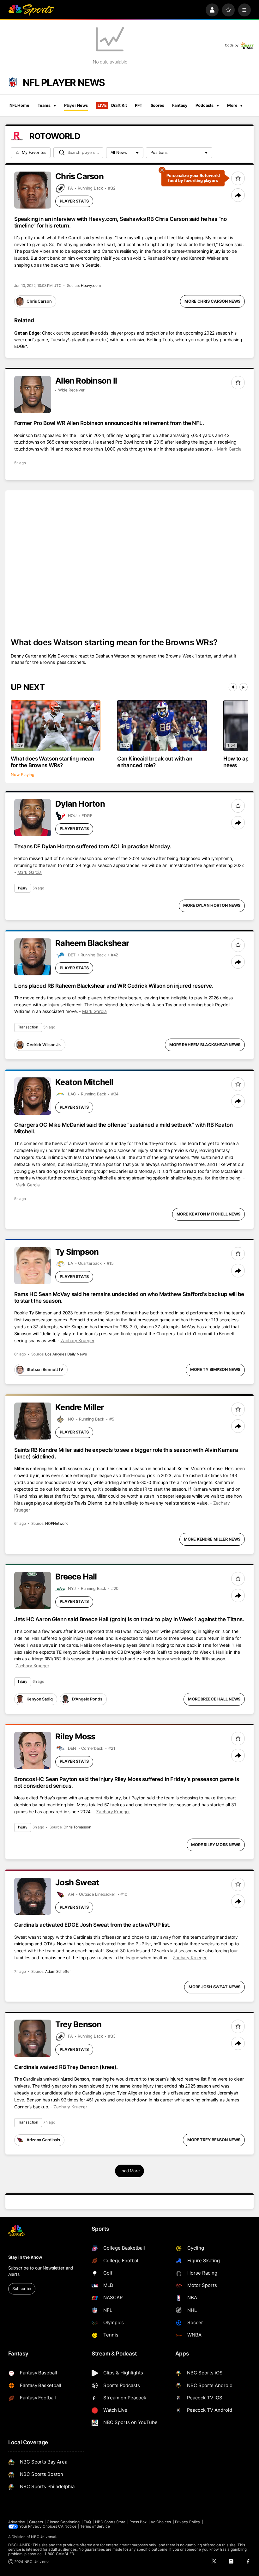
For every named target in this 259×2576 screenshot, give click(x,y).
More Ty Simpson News (215, 1370)
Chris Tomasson (77, 1827)
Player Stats (74, 201)
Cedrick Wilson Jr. (44, 1045)
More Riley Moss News (216, 1845)
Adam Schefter (58, 1972)
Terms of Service (95, 2526)
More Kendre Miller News (212, 1539)
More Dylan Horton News (212, 905)
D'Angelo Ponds (87, 1699)
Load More (129, 2171)
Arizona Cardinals (43, 2140)
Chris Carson (39, 301)
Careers (36, 2522)
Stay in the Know (25, 2257)
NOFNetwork (56, 1524)
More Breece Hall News (214, 1699)
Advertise (17, 2522)
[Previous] (233, 687)
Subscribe (22, 2289)
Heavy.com (91, 286)
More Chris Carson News (212, 301)
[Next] (244, 687)
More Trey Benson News (214, 2140)
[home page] (31, 10)
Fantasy (180, 105)
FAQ (87, 2522)
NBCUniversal (44, 2537)
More (232, 105)
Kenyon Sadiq (39, 1699)
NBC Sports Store (110, 2522)
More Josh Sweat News (214, 1987)
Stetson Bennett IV (45, 1370)
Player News (76, 105)
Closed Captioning (63, 2522)
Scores (157, 105)
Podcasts (205, 105)
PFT (139, 105)
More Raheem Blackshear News (205, 1045)
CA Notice (67, 2526)
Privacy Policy (188, 2522)
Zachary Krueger (78, 1341)
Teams (44, 105)
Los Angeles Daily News (66, 1354)
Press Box (138, 2522)
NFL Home (19, 105)
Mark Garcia (229, 449)
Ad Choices (161, 2522)
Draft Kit (112, 105)
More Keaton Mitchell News (209, 1214)
